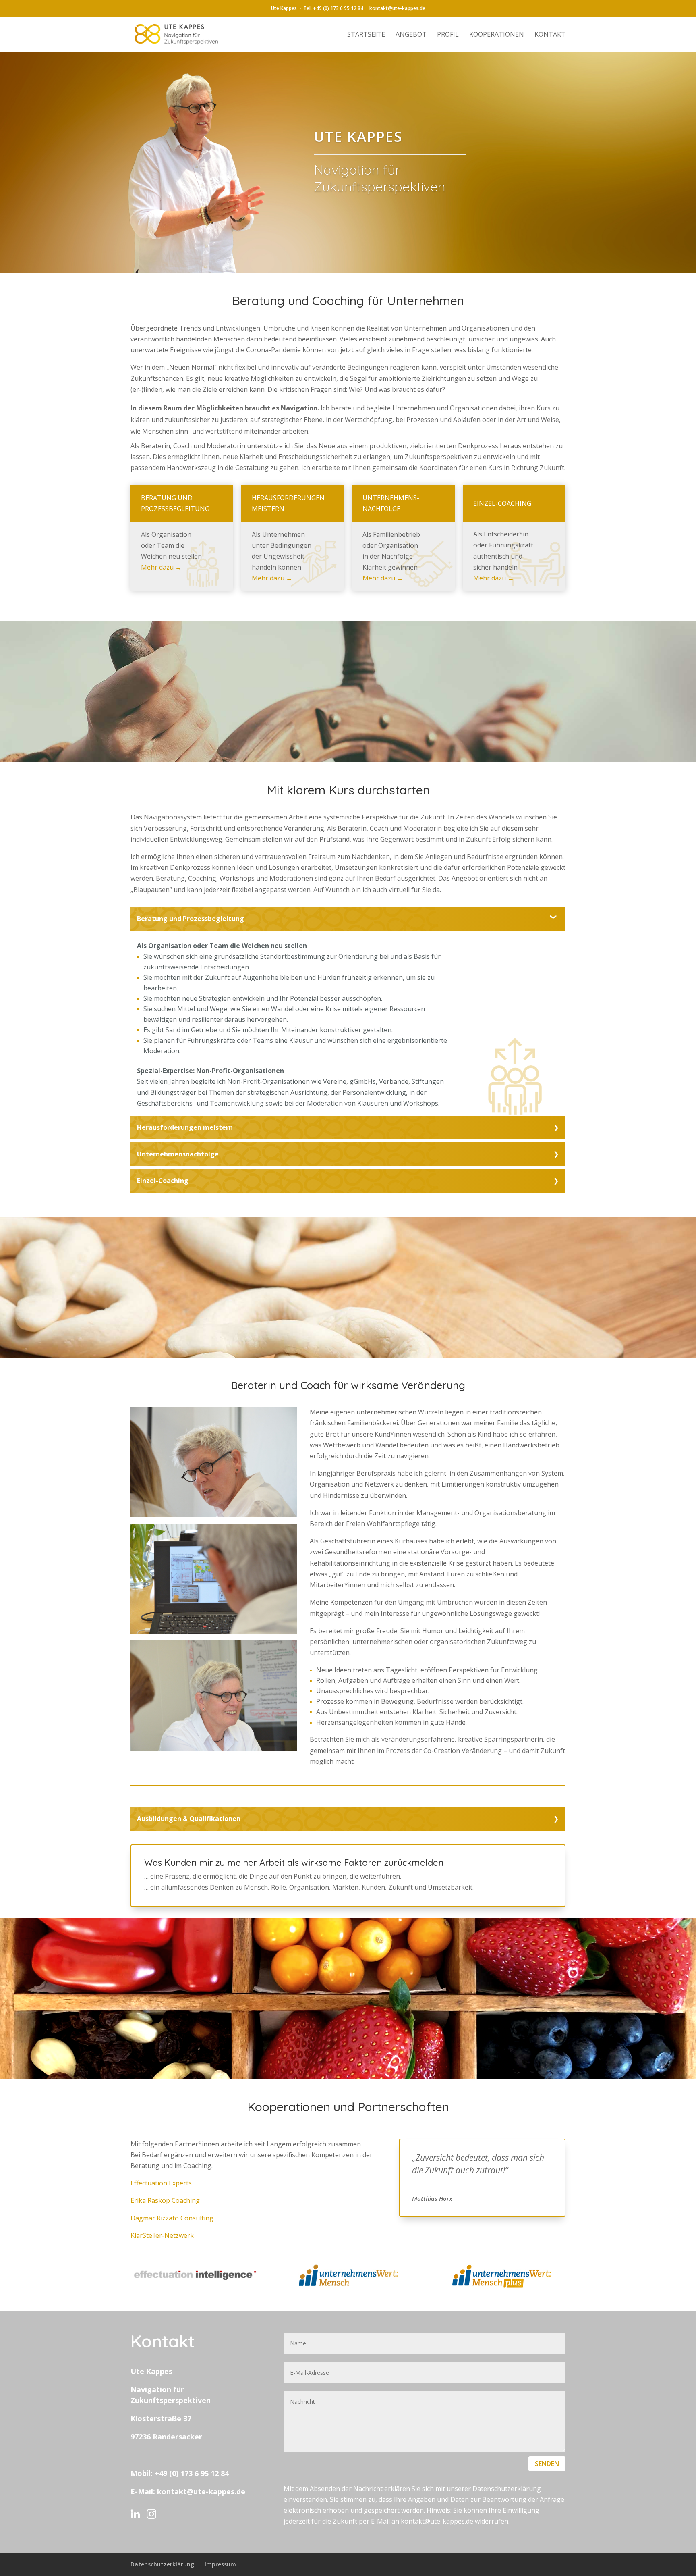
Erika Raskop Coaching (165, 2200)
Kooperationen (497, 35)
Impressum (220, 2564)
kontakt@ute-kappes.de (201, 2491)
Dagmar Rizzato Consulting (172, 2218)
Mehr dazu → (161, 567)
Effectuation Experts (161, 2183)
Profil (448, 35)
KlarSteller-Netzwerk (162, 2235)
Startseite (366, 35)
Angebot (411, 35)
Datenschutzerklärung (162, 2564)
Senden (547, 2464)
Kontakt (550, 35)
